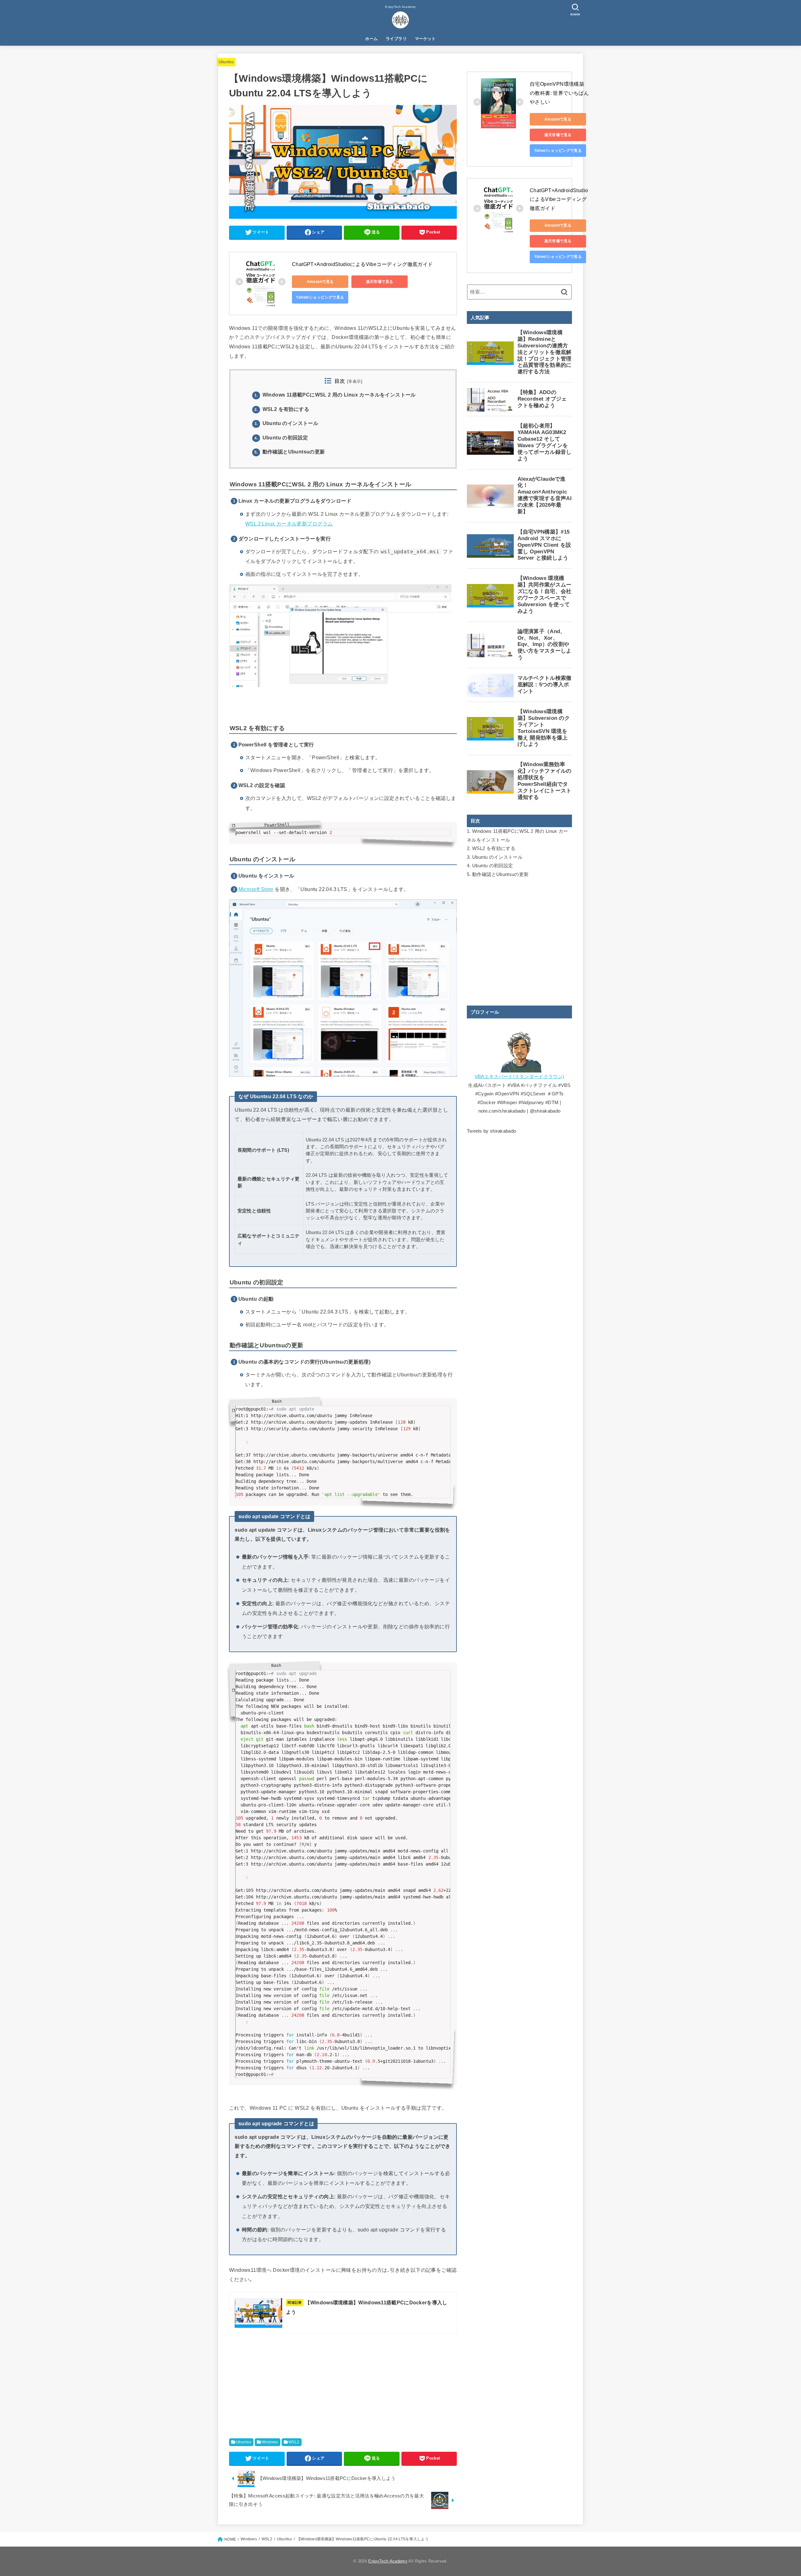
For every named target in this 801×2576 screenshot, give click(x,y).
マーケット (425, 39)
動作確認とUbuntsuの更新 (290, 452)
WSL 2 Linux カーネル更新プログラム (289, 524)
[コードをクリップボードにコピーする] (450, 829)
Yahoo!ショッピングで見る (320, 297)
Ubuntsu (226, 62)
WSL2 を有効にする (282, 409)
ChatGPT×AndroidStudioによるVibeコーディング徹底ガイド (362, 264)
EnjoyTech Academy (388, 2561)
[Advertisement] (343, 2393)
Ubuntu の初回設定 (281, 438)
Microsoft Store (256, 889)
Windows (270, 2442)
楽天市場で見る (380, 282)
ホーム (371, 39)
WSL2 (294, 2442)
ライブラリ (396, 39)
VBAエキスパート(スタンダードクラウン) (519, 1077)
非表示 (355, 382)
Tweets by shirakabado (491, 1131)
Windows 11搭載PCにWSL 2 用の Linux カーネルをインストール (335, 395)
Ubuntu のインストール (286, 423)
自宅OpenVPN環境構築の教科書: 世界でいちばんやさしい (559, 93)
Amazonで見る (320, 282)
